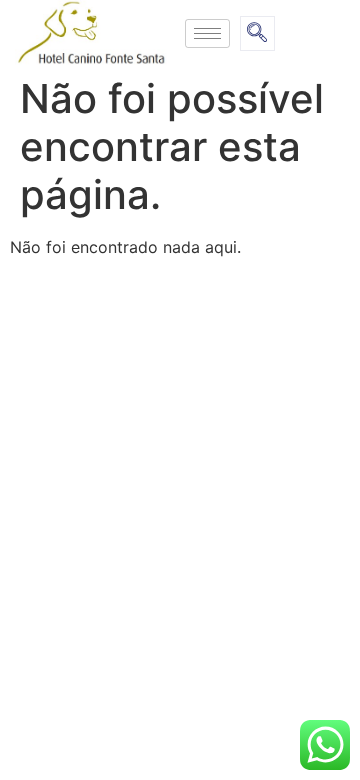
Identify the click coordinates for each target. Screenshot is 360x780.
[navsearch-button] (257, 33)
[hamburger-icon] (207, 33)
